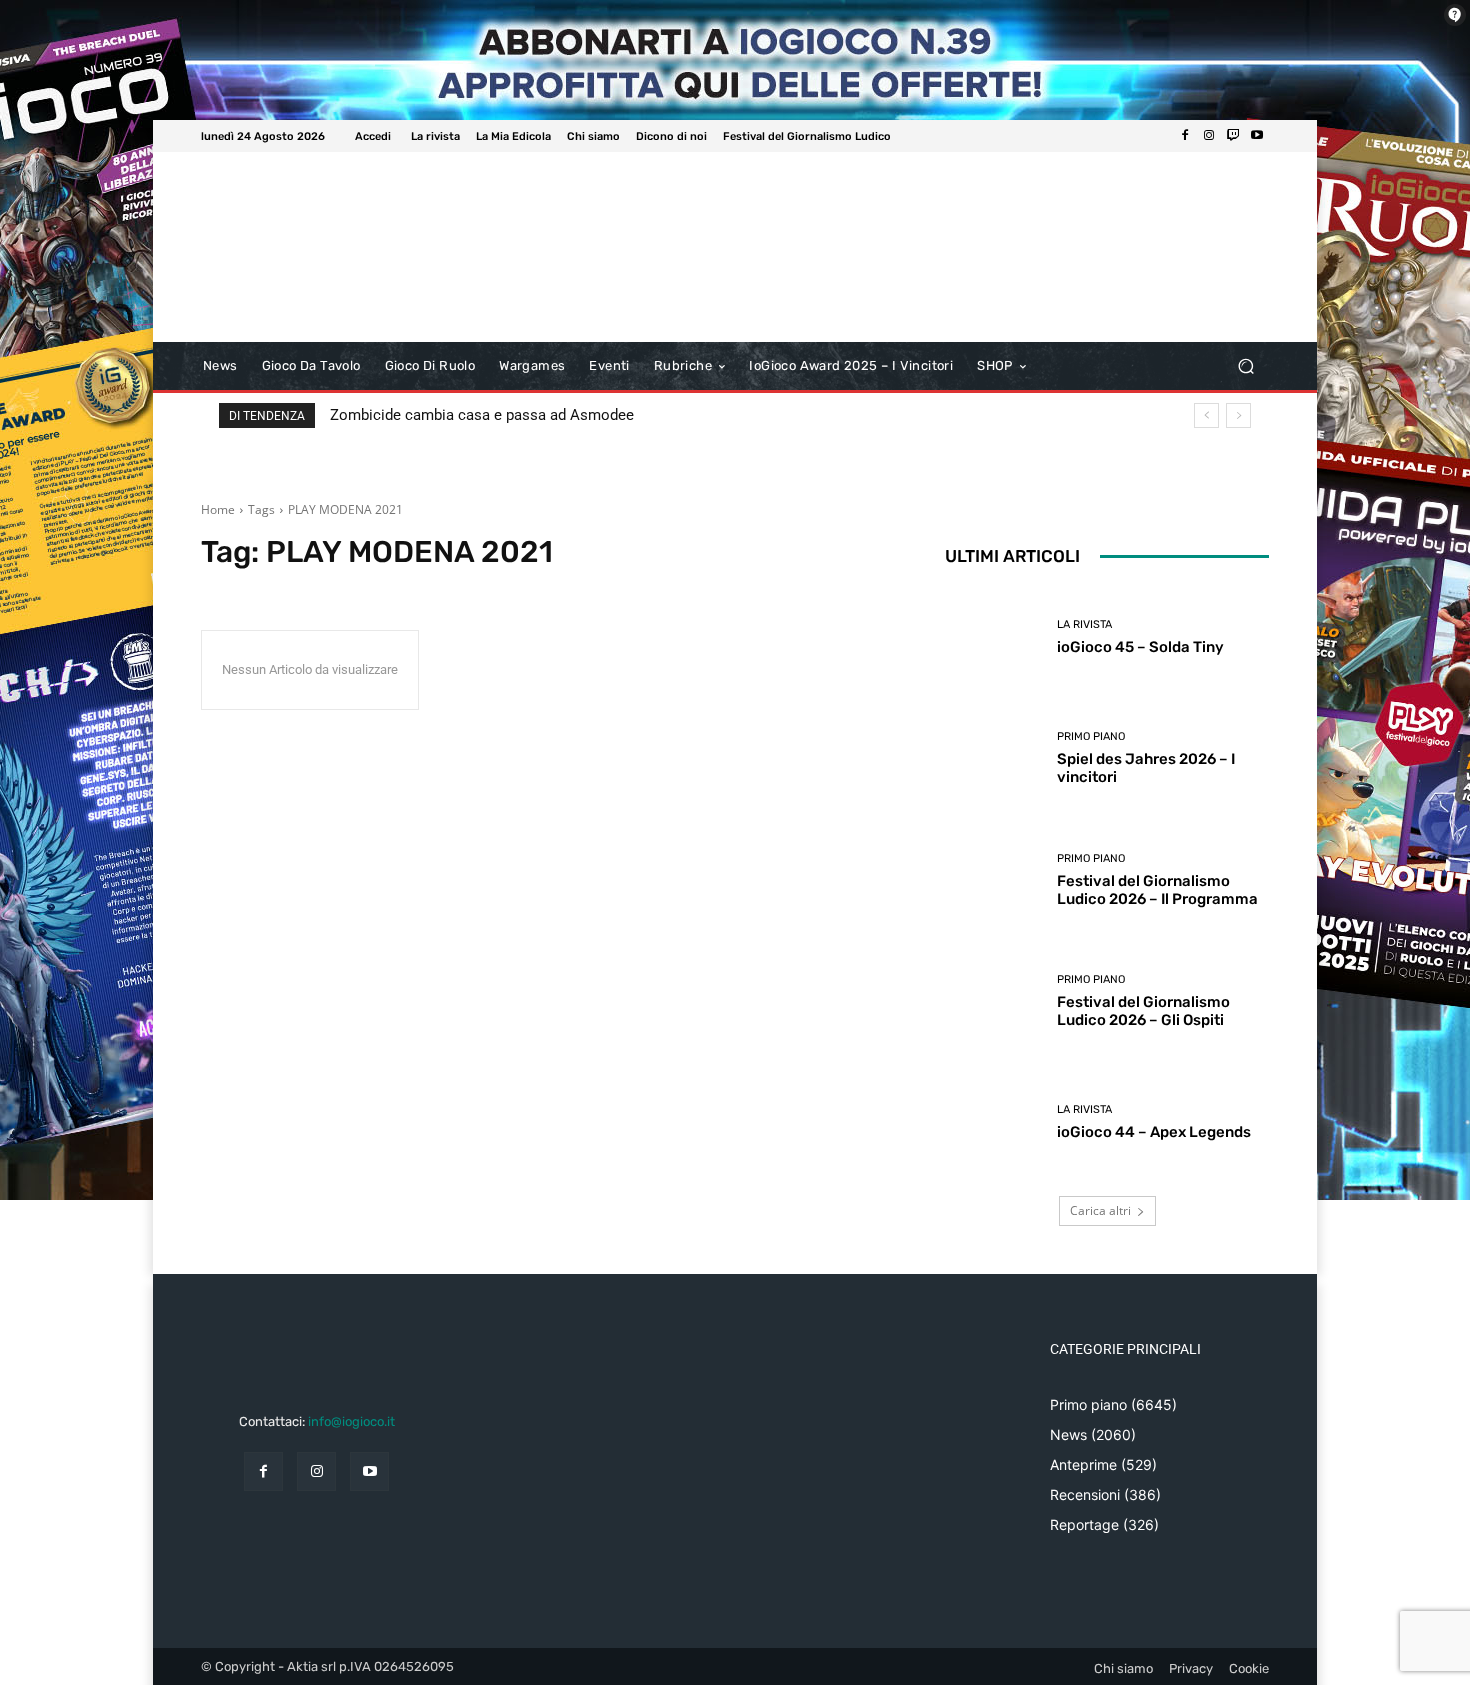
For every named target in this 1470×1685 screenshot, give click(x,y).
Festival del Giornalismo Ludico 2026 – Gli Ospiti (1143, 1011)
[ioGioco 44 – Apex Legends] (993, 1122)
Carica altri (1100, 1210)
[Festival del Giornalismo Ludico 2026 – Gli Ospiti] (993, 1001)
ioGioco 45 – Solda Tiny (1140, 647)
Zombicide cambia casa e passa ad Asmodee (482, 415)
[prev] (1206, 415)
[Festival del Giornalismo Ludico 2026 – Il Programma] (993, 880)
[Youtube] (1257, 136)
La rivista (1084, 624)
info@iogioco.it (351, 1421)
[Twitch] (1233, 136)
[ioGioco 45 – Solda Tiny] (993, 637)
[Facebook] (1185, 136)
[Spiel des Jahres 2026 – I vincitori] (993, 758)
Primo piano (1091, 736)
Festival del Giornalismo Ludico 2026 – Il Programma (1157, 890)
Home (218, 509)
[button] (1245, 366)
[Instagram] (1209, 136)
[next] (1238, 415)
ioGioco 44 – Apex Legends (1154, 1132)
